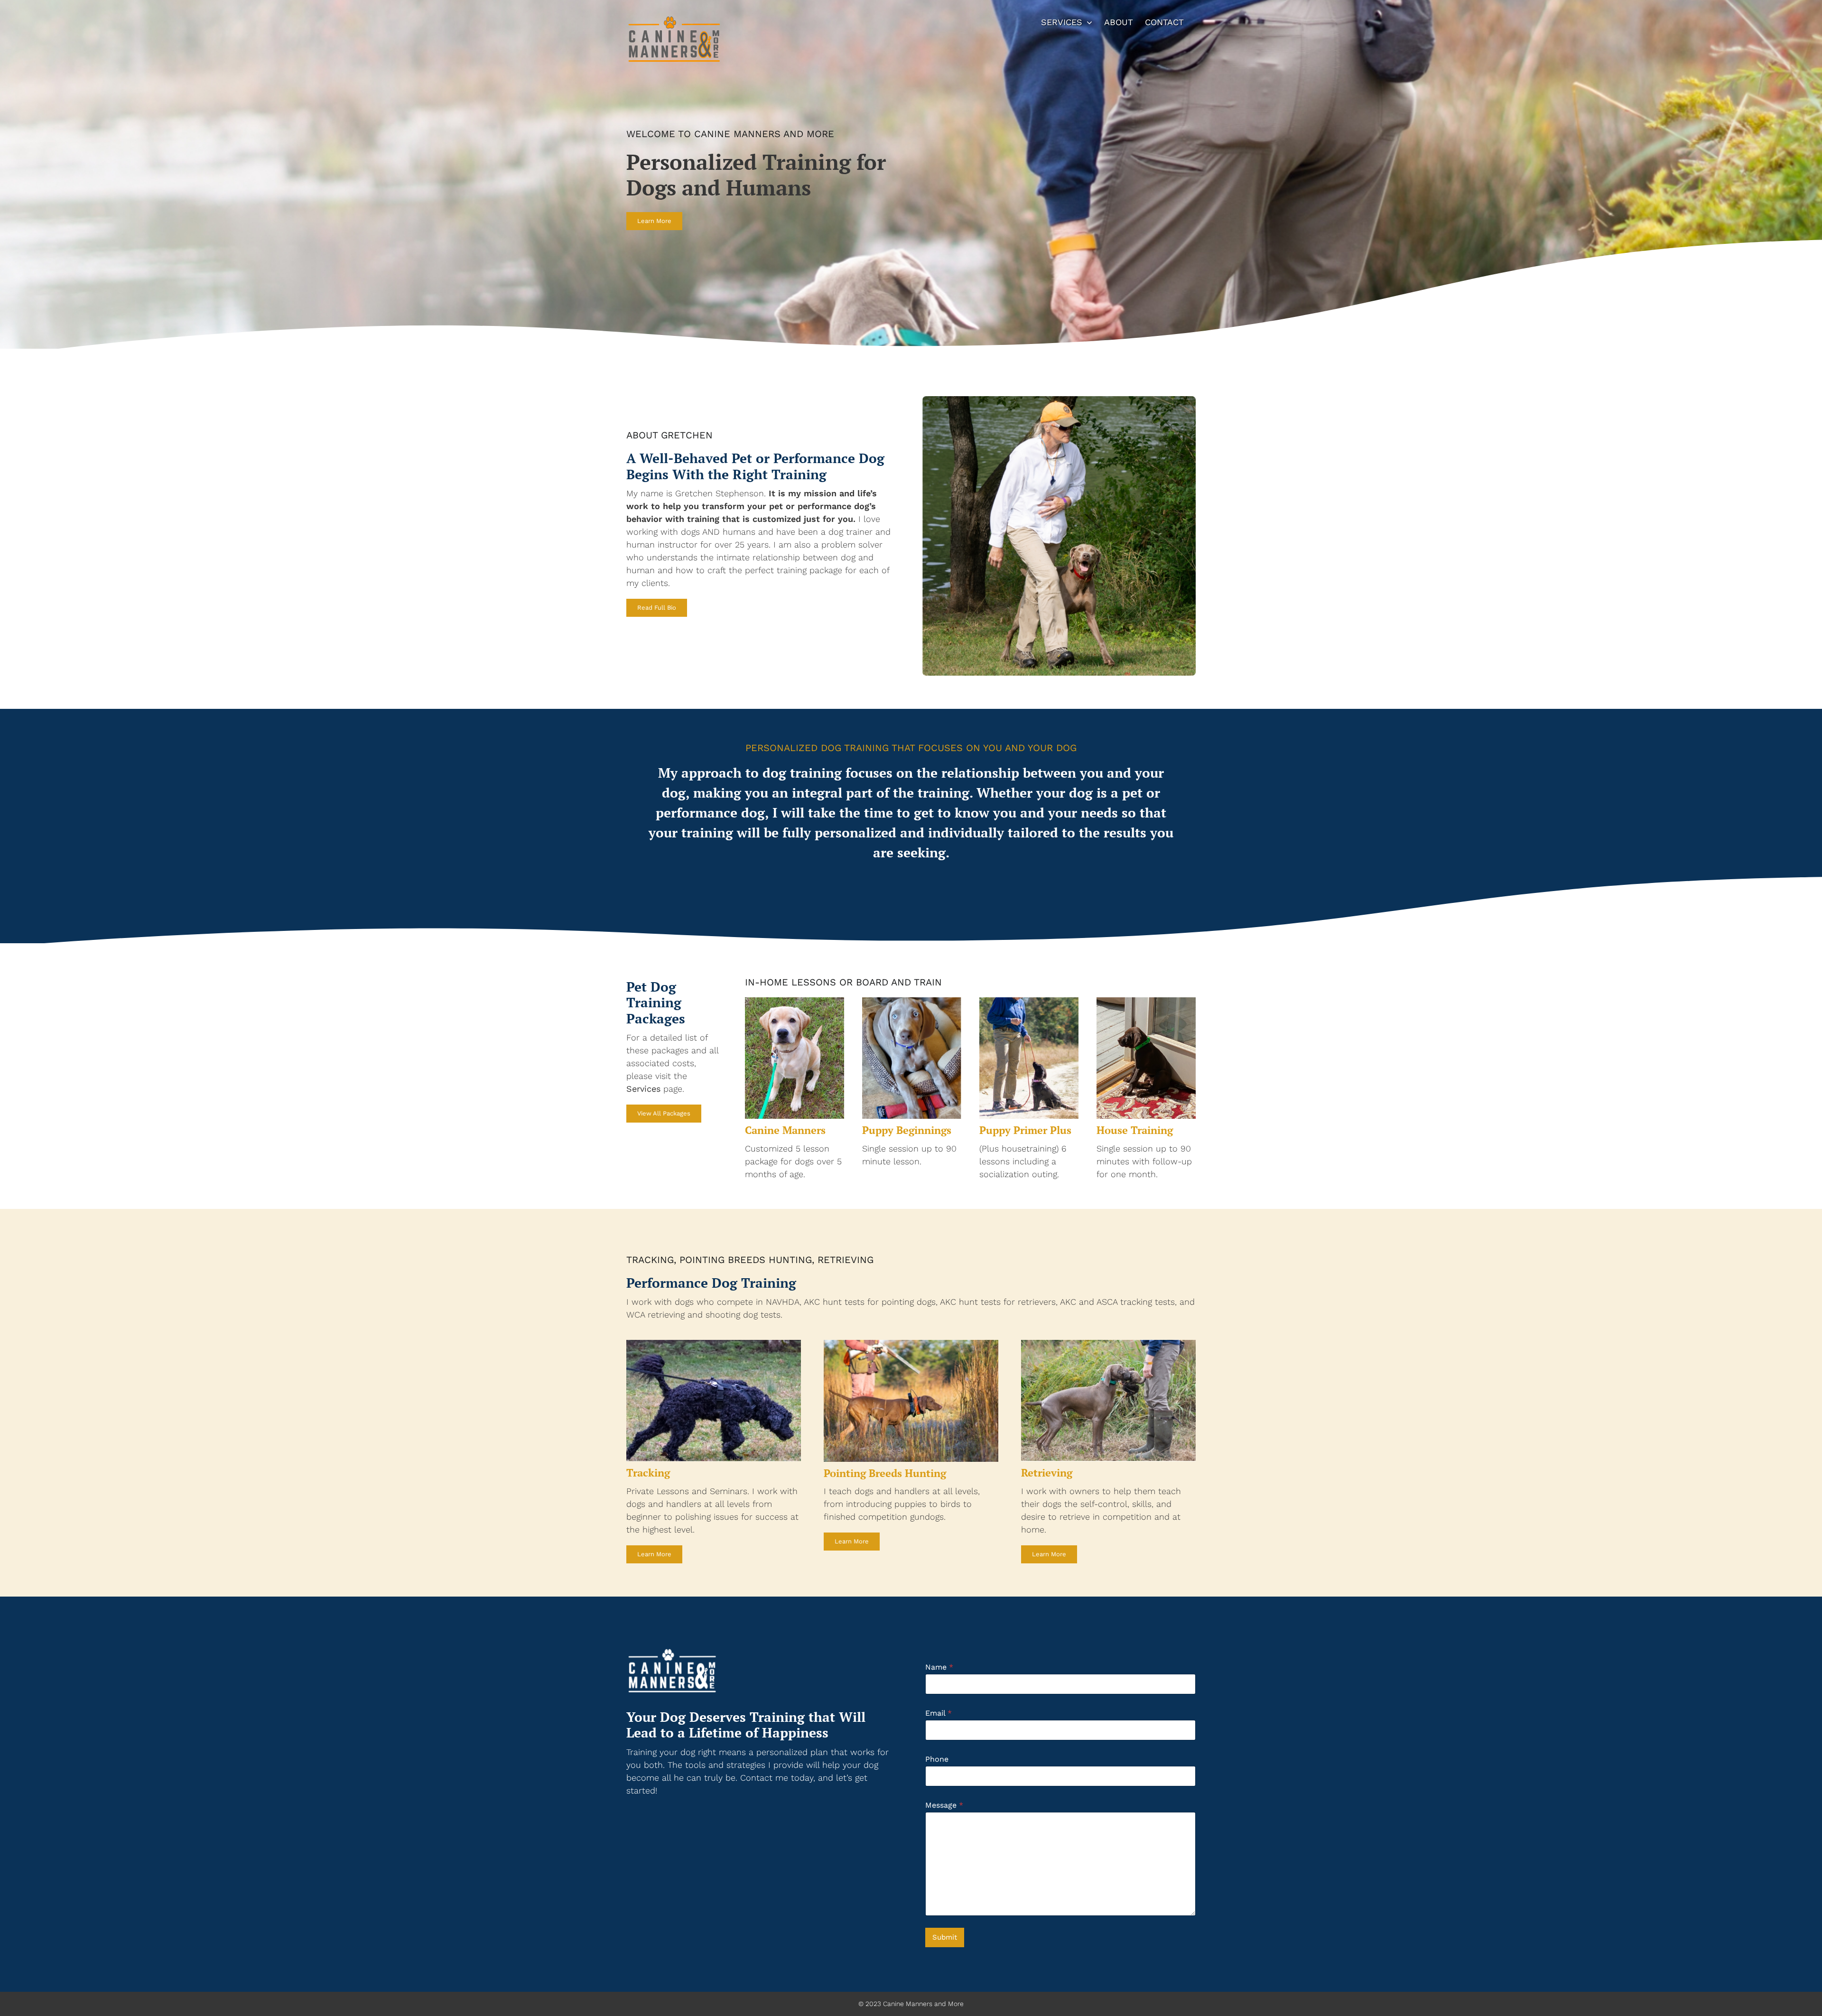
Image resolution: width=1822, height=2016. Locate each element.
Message (944, 1805)
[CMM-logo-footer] (674, 1648)
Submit (945, 1937)
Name (939, 1667)
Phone (937, 1759)
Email (939, 1713)
